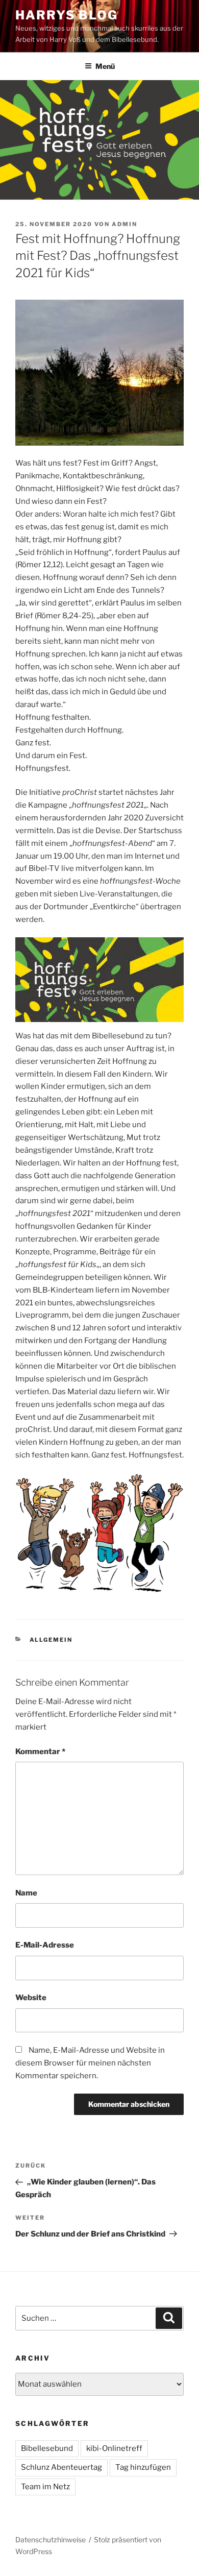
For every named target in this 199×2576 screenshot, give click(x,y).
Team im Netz (45, 2487)
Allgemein (51, 1640)
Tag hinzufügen (143, 2467)
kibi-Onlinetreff (114, 2448)
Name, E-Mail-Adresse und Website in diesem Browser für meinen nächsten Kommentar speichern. (90, 2063)
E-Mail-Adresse (45, 1945)
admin (125, 224)
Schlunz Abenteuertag (61, 2467)
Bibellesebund (47, 2448)
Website (31, 1998)
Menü (105, 66)
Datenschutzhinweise (51, 2539)
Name (26, 1893)
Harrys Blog (67, 15)
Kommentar (40, 1752)
